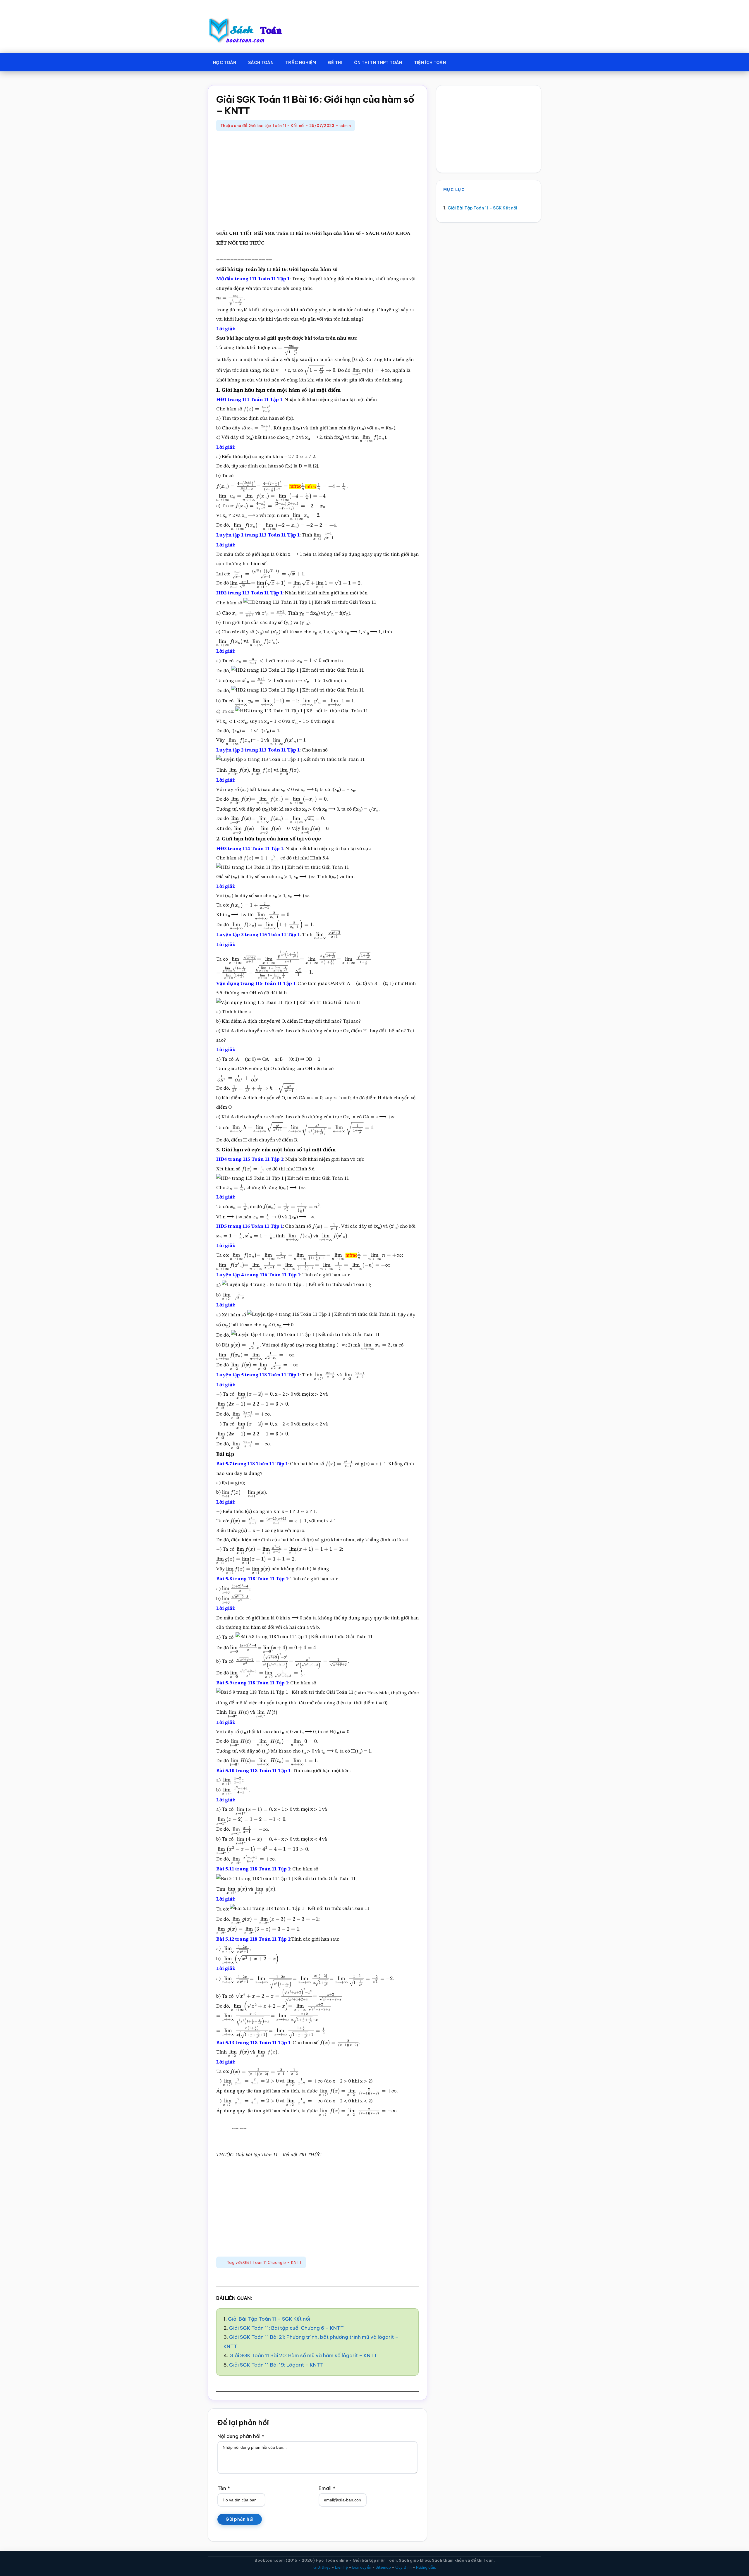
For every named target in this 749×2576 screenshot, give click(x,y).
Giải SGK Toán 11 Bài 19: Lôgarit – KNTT (276, 2365)
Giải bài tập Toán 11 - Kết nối (277, 125)
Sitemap (383, 2567)
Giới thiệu (322, 2567)
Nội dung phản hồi (241, 2436)
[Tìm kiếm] (460, 61)
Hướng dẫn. (426, 2567)
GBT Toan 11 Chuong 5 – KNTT (273, 2262)
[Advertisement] (317, 181)
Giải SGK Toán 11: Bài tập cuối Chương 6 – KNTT (286, 2328)
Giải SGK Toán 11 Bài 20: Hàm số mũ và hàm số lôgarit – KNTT (303, 2355)
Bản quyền (362, 2567)
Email (327, 2488)
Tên (224, 2488)
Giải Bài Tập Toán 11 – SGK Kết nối (269, 2319)
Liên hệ (341, 2567)
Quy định (403, 2567)
